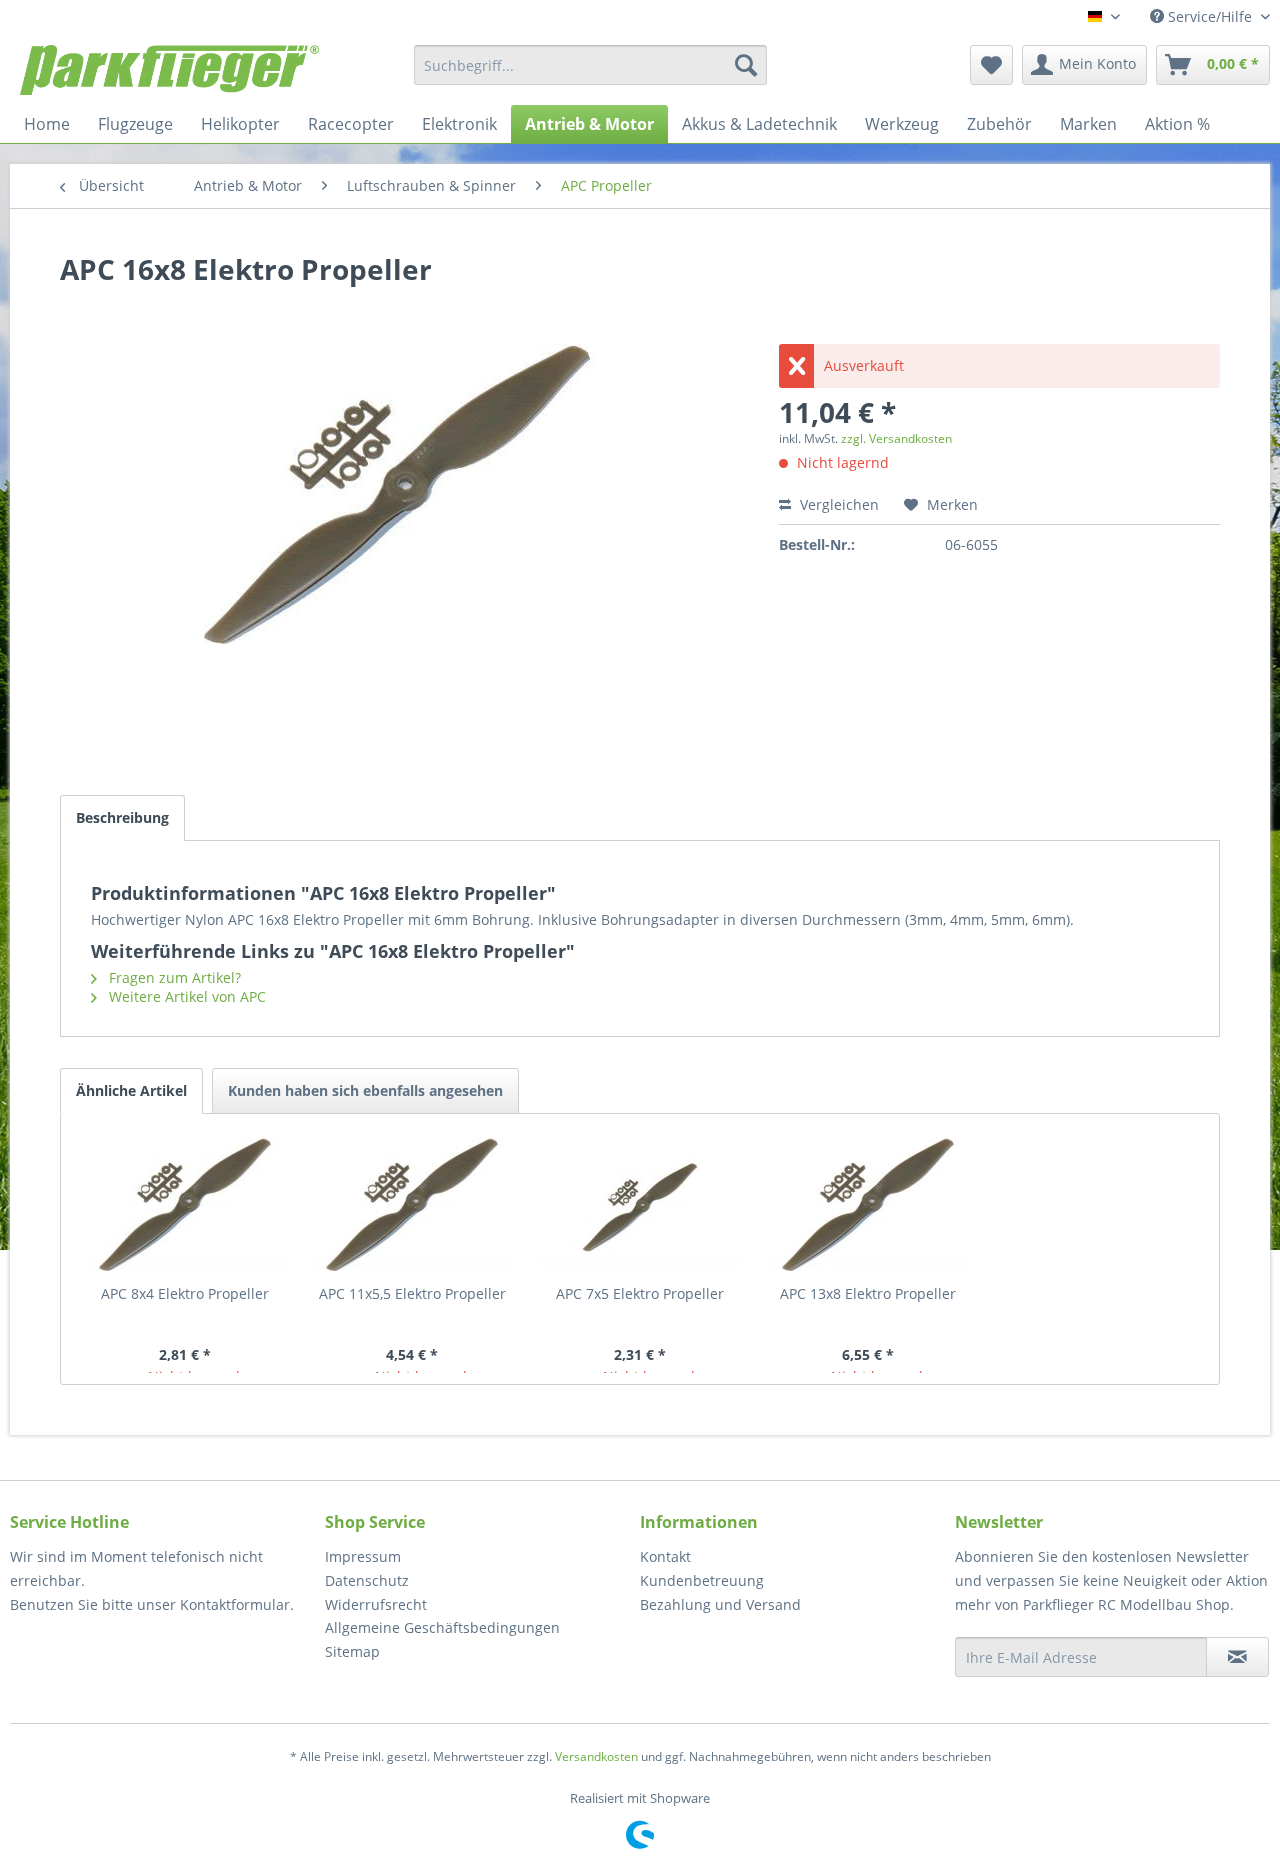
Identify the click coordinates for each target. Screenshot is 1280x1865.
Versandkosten (596, 1756)
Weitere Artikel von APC (185, 996)
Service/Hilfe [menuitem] (1210, 16)
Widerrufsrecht (376, 1604)
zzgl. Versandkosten (896, 438)
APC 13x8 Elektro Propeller (868, 1293)
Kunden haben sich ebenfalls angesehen (365, 1090)
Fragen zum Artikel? (173, 977)
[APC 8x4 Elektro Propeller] (185, 1204)
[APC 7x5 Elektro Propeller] (640, 1204)
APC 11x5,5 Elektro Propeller (412, 1293)
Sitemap (352, 1651)
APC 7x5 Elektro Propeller (640, 1293)
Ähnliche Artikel (131, 1090)
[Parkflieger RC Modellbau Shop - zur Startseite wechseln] (169, 70)
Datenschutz (367, 1580)
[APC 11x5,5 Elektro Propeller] (413, 1204)
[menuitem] (590, 65)
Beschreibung (122, 817)
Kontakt (665, 1556)
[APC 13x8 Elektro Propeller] (868, 1204)
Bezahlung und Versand (720, 1604)
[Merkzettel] (991, 65)
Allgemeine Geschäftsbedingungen (442, 1627)
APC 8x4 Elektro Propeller (185, 1293)
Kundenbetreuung (702, 1580)
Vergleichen (837, 504)
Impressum (363, 1556)
